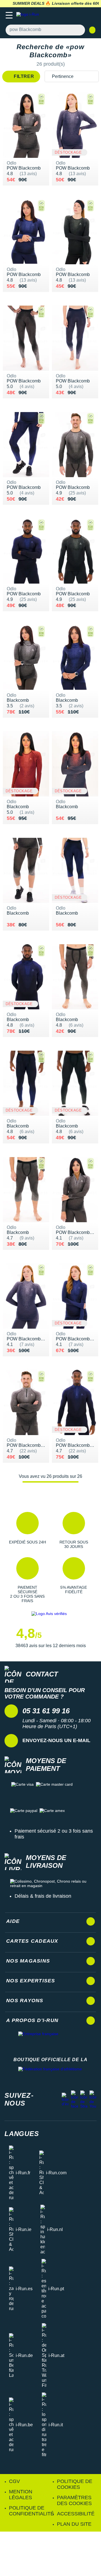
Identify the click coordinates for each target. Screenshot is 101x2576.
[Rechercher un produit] (78, 30)
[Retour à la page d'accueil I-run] (29, 16)
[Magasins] (69, 16)
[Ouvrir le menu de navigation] (9, 16)
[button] (27, 1530)
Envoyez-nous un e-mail (56, 1740)
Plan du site (74, 2524)
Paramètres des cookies (74, 2500)
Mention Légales (21, 2495)
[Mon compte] (80, 16)
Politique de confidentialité (31, 2511)
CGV (14, 2481)
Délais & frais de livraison (43, 1896)
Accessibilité (76, 2514)
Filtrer (23, 76)
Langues (22, 2134)
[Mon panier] (91, 16)
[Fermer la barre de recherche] (92, 30)
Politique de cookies (75, 2484)
